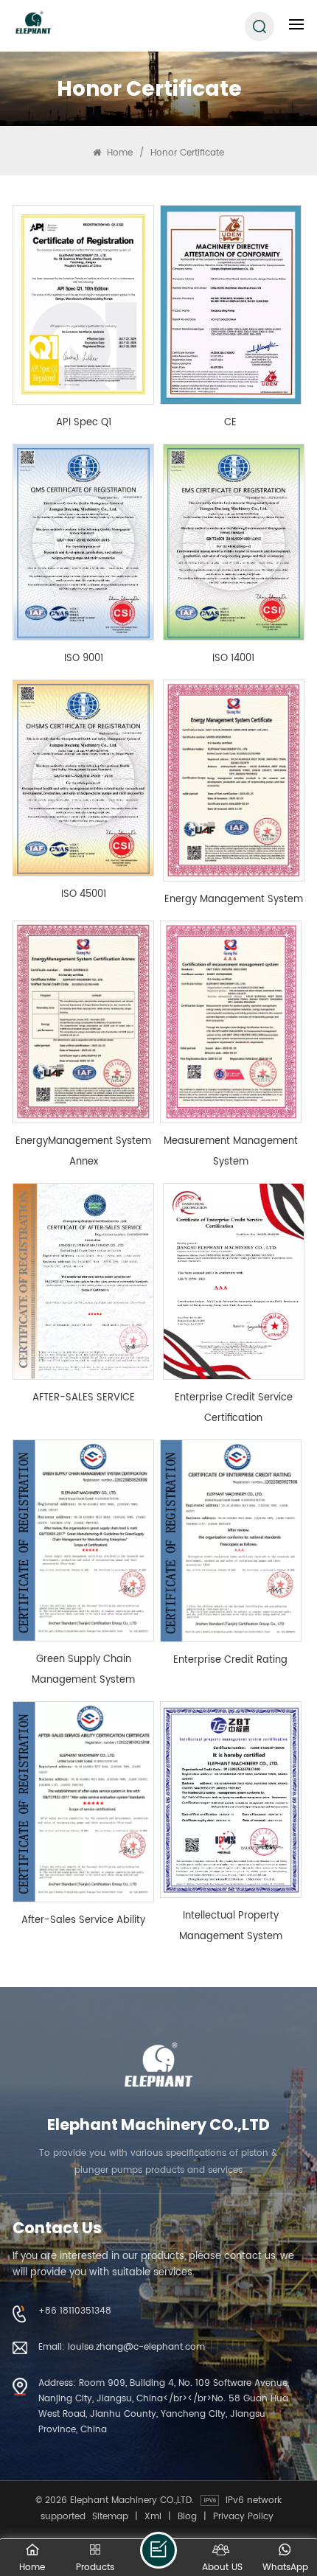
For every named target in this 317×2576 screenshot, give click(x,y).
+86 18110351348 (75, 2311)
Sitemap (110, 2516)
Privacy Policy (243, 2516)
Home (118, 153)
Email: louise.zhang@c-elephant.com (122, 2347)
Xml (153, 2516)
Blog (187, 2516)
